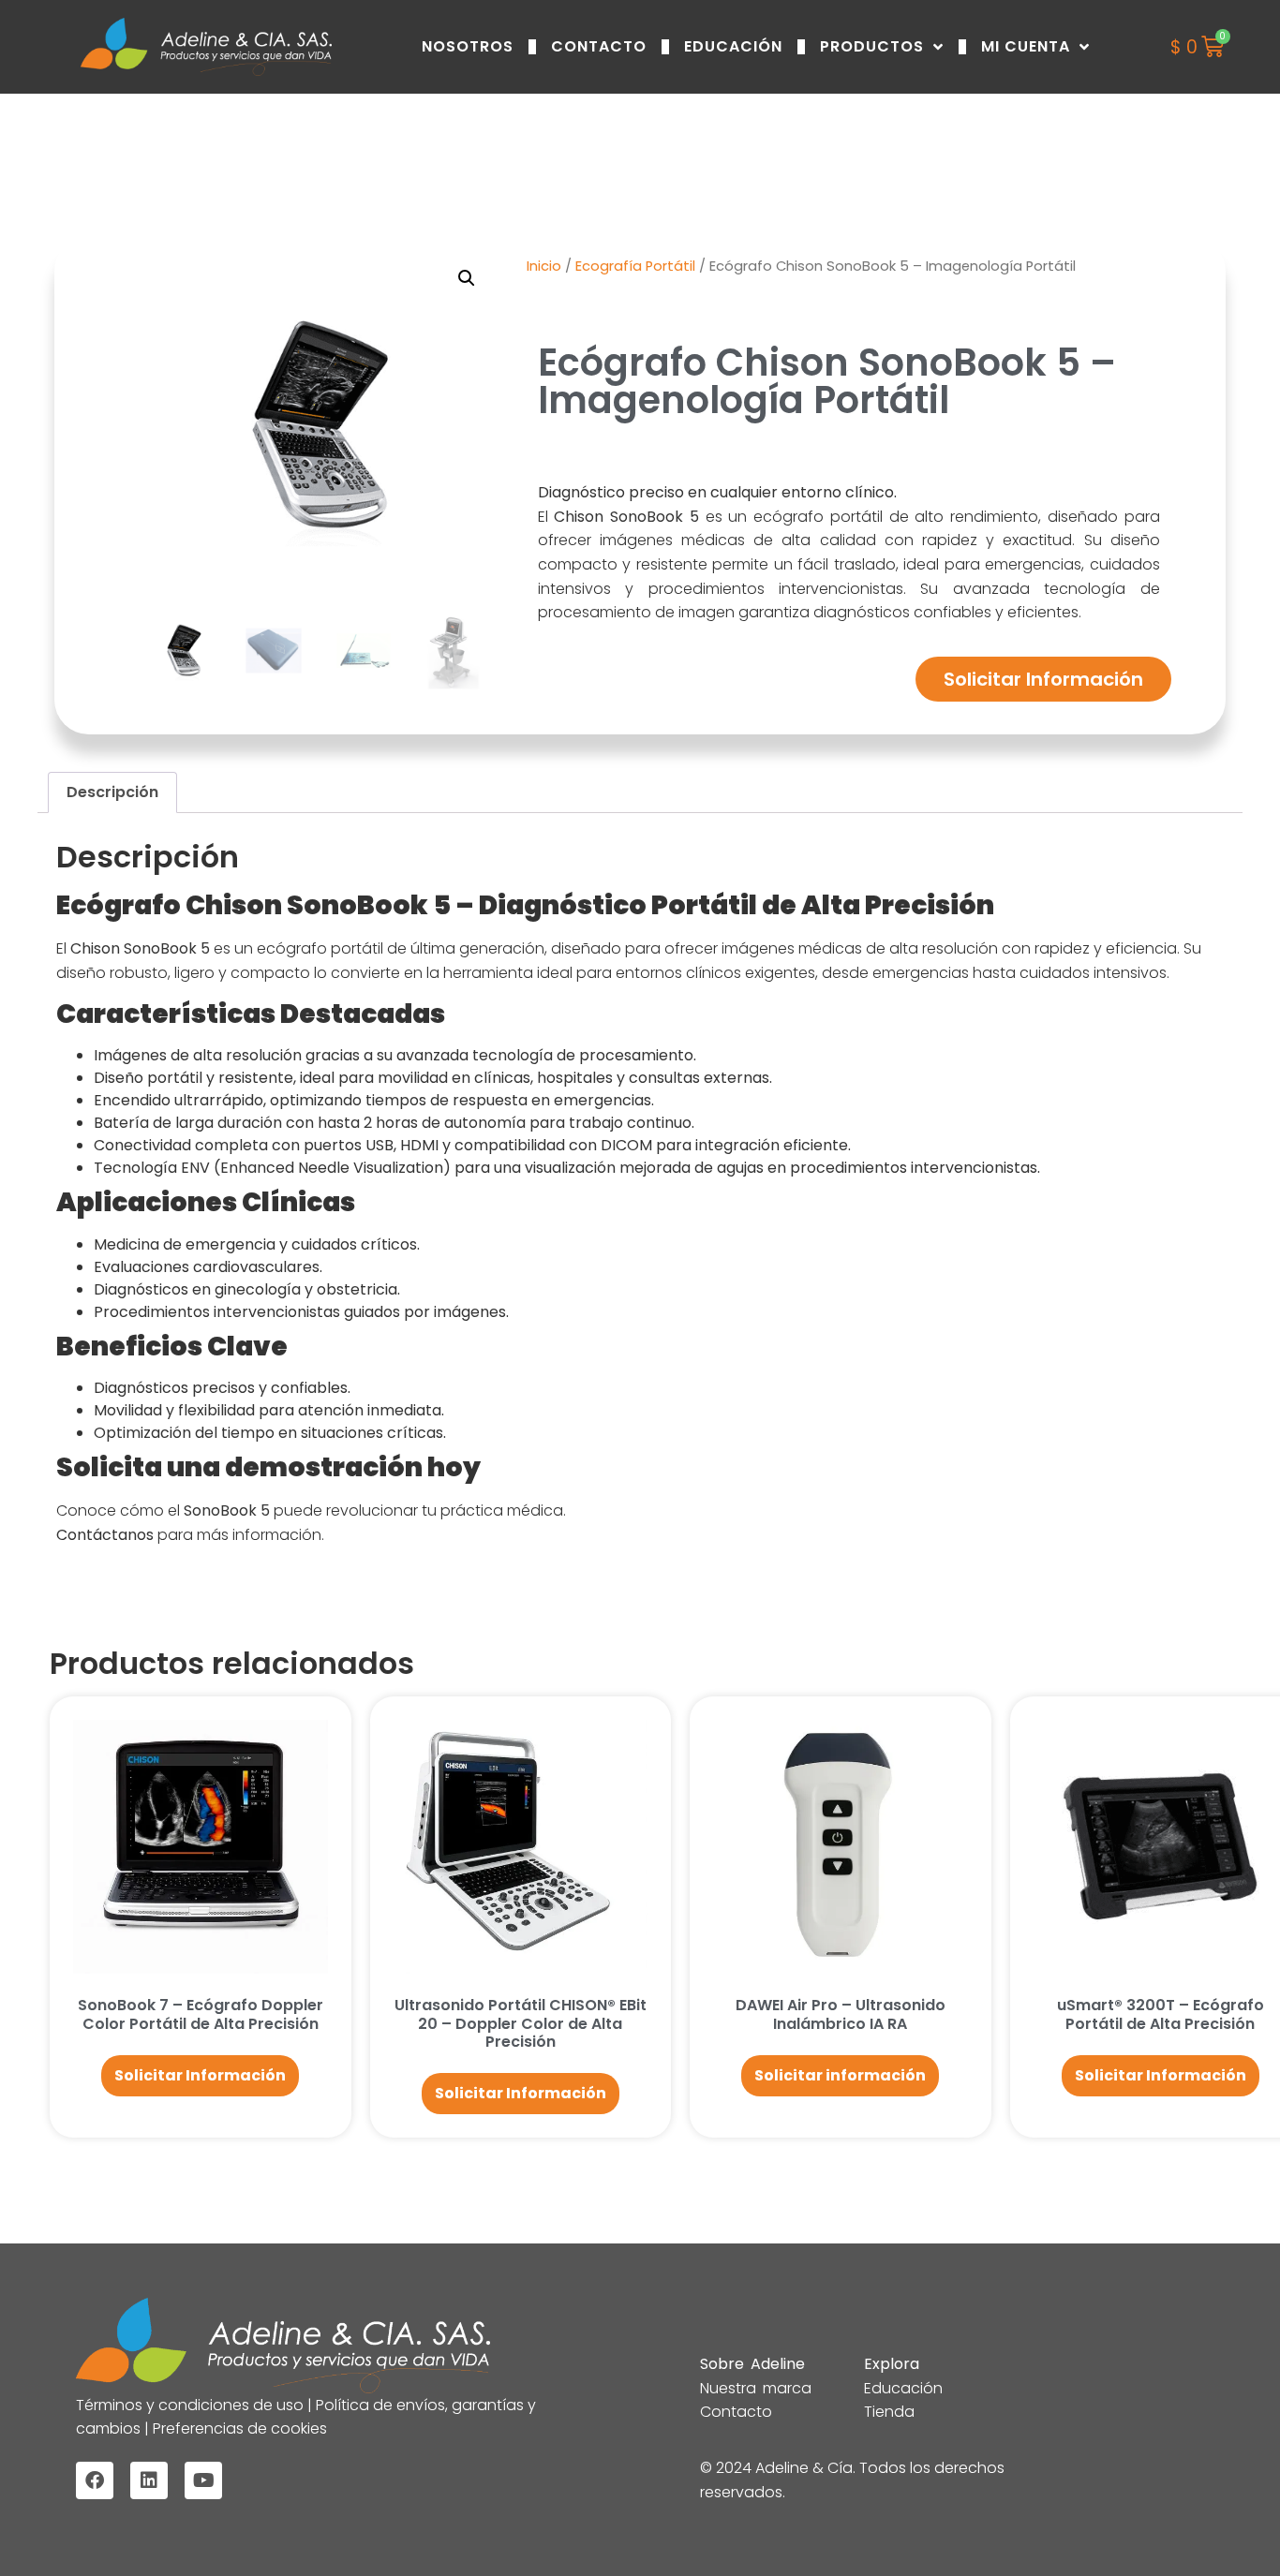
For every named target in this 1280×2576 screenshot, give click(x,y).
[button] (467, 278)
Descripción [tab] (112, 792)
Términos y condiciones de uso (192, 2405)
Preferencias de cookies (238, 2428)
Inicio (544, 266)
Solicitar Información (1043, 679)
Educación (733, 46)
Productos (872, 46)
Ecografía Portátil (635, 266)
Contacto (599, 46)
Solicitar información (840, 2075)
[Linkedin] (149, 2480)
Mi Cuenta (1026, 46)
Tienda (889, 2412)
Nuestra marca (756, 2388)
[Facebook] (95, 2480)
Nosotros (468, 46)
